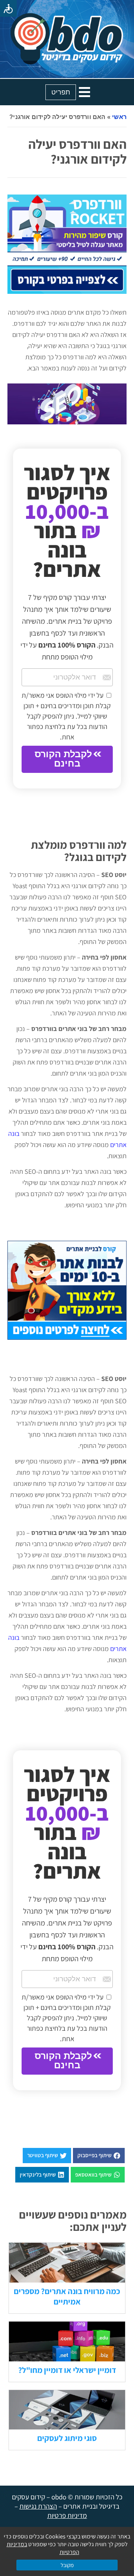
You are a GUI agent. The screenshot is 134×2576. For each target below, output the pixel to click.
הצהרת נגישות (38, 2506)
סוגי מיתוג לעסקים (67, 2438)
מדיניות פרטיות (67, 2515)
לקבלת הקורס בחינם (63, 759)
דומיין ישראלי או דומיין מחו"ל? (67, 2370)
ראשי (119, 117)
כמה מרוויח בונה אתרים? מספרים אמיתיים (67, 2296)
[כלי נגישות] (8, 8)
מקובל (67, 2565)
